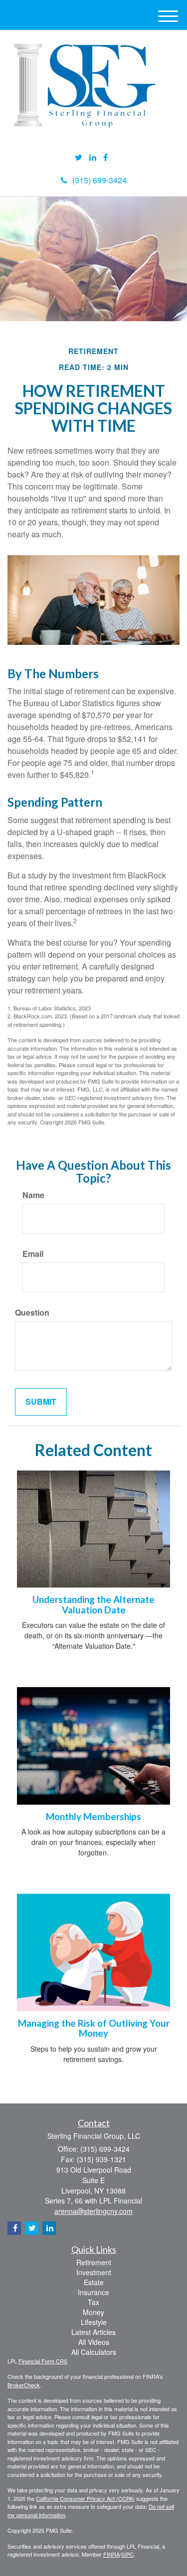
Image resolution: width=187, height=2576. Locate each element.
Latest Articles (93, 2332)
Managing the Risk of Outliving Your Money (94, 2028)
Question (32, 1313)
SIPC (127, 2554)
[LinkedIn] (93, 158)
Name (33, 1195)
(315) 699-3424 (99, 180)
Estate (94, 2282)
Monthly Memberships (93, 1817)
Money (93, 2312)
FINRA (111, 2554)
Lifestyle (94, 2322)
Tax (93, 2302)
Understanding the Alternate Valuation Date (93, 1605)
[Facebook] (105, 158)
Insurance (93, 2292)
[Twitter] (79, 158)
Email (33, 1254)
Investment (94, 2272)
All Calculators (94, 2352)
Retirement (94, 2262)
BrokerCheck (24, 2385)
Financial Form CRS (43, 2361)
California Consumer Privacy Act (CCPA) (85, 2498)
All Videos (94, 2342)
